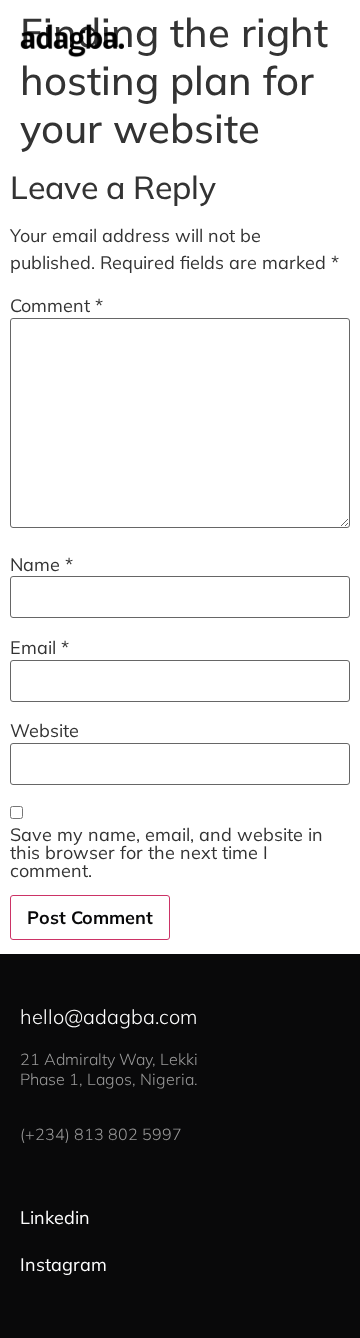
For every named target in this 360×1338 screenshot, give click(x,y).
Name (41, 565)
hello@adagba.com (108, 1016)
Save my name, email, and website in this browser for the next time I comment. (166, 853)
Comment (56, 306)
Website (44, 731)
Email (39, 648)
